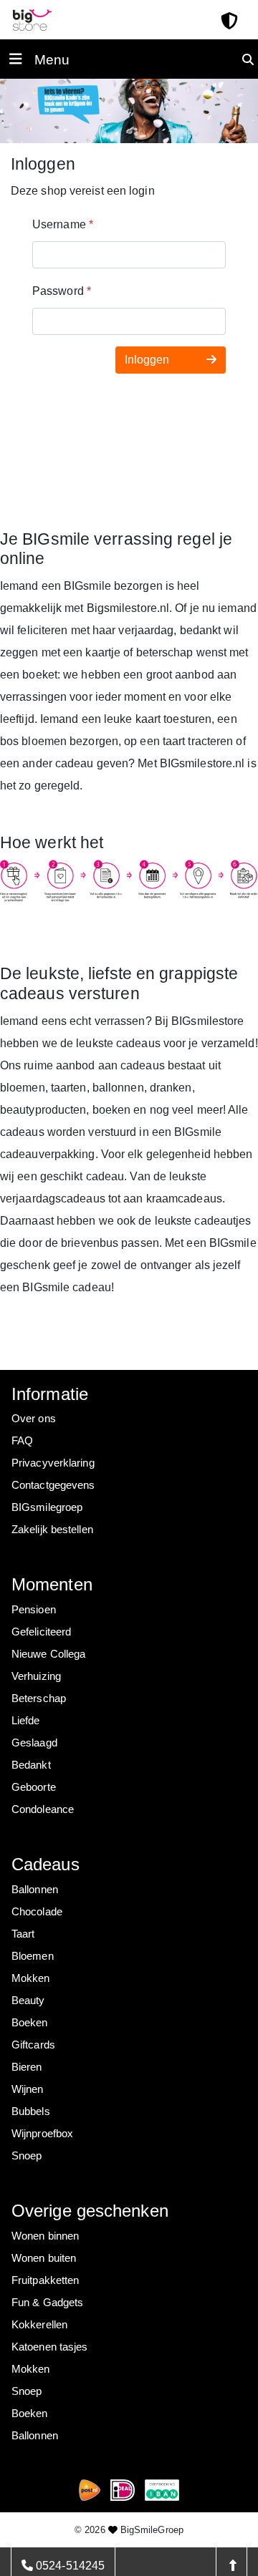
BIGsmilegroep (47, 1507)
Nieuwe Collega (48, 1654)
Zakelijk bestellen (52, 1529)
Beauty (28, 2000)
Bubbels (31, 2111)
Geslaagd (34, 1743)
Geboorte (34, 1787)
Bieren (27, 2067)
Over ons (34, 1418)
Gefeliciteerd (41, 1632)
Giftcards (33, 2045)
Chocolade (37, 1911)
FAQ (22, 1440)
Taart (23, 1934)
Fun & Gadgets (47, 2302)
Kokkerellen (39, 2324)
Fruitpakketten (45, 2280)
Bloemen (33, 1956)
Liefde (26, 1720)
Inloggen (148, 360)
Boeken (30, 2022)
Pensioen (34, 1609)
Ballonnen (35, 1889)
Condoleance (43, 1809)
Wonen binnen (45, 2236)
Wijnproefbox (42, 2133)
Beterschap (39, 1698)
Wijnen (28, 2089)
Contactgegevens (53, 1485)
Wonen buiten (44, 2258)
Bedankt (31, 1765)
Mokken (31, 1978)
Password (62, 291)
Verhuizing (36, 1676)
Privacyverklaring (53, 1463)
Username (63, 224)
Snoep (27, 2155)
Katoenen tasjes (50, 2347)
